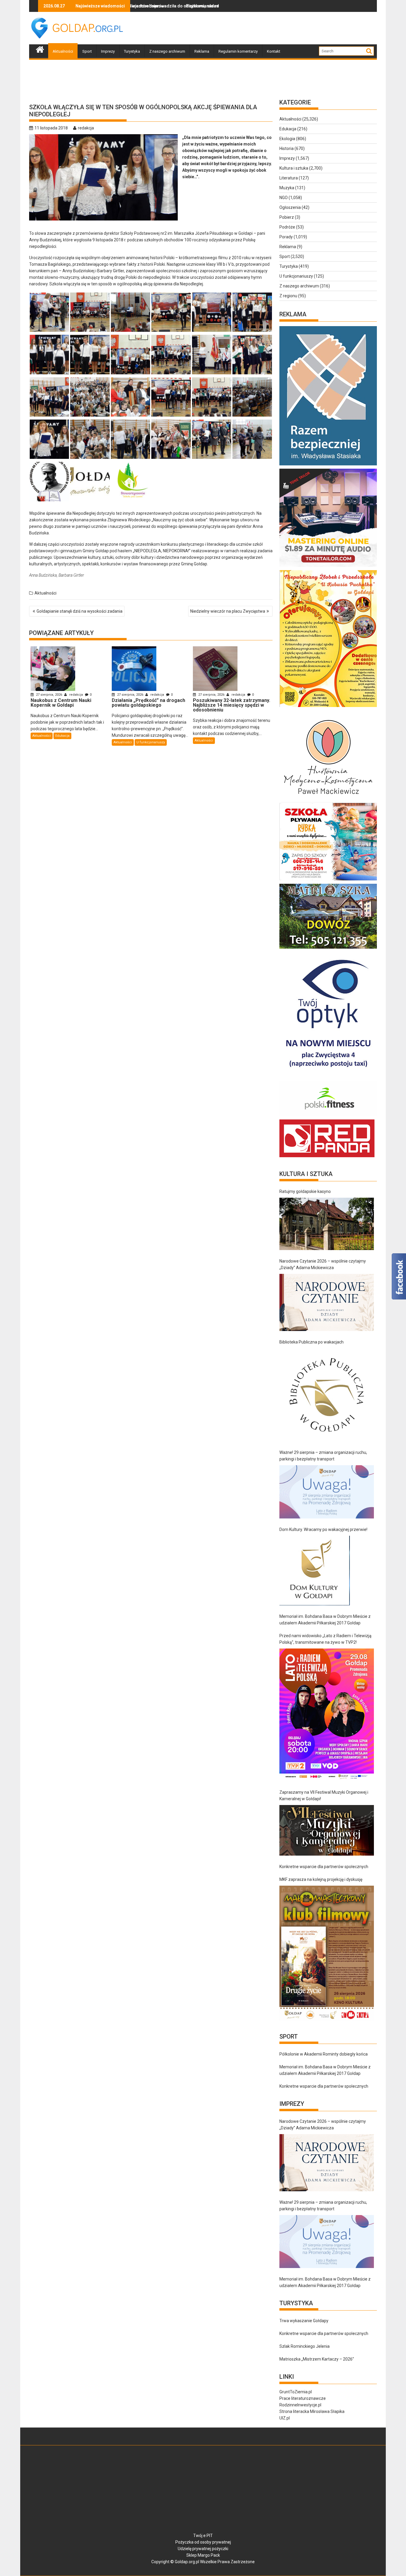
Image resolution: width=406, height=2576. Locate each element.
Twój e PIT (203, 2536)
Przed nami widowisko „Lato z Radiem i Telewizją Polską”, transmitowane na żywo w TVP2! (325, 1639)
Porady (286, 237)
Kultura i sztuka (294, 168)
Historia (287, 148)
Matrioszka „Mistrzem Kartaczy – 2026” (317, 2359)
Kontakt (274, 51)
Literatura (289, 178)
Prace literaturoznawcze (303, 2398)
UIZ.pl (285, 2418)
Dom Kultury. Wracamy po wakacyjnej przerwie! (323, 1529)
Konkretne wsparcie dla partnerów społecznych (324, 1867)
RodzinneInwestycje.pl (300, 2405)
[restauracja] (328, 949)
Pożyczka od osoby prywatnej (203, 2542)
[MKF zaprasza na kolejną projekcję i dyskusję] (327, 1953)
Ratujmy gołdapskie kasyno (305, 1191)
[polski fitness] (328, 1116)
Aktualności (63, 51)
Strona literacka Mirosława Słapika (312, 2411)
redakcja (86, 128)
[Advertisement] (269, 28)
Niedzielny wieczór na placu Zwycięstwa (228, 611)
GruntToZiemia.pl (296, 2392)
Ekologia (287, 139)
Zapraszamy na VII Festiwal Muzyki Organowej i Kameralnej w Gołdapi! (324, 1795)
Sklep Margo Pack (203, 2555)
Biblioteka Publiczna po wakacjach (311, 1342)
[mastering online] (328, 567)
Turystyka (132, 51)
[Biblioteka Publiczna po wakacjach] (327, 1395)
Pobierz (287, 217)
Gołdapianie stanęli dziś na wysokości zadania (80, 611)
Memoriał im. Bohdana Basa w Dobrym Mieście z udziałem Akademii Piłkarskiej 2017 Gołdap (325, 1620)
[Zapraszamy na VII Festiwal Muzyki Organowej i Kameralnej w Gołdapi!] (327, 1830)
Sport (87, 51)
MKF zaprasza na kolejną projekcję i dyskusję (321, 1879)
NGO (284, 198)
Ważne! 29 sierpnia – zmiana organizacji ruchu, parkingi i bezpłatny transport (323, 1456)
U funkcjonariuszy (151, 742)
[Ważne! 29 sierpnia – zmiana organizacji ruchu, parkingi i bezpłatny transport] (327, 1492)
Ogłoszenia (290, 207)
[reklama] (328, 707)
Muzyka (287, 188)
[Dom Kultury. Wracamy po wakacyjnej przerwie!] (315, 1571)
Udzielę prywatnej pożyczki (203, 2549)
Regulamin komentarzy (238, 51)
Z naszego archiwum (167, 51)
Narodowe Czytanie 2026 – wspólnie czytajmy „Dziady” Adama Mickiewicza (323, 1264)
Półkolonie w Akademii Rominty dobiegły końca (324, 2054)
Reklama (202, 51)
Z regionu (288, 296)
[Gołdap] (40, 49)
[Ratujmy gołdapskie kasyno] (327, 1224)
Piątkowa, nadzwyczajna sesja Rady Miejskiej (151, 6)
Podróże (287, 227)
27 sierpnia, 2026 (49, 695)
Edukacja (62, 736)
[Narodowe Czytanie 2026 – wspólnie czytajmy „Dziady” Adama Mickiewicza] (327, 1302)
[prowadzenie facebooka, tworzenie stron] (327, 1157)
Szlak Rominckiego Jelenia (304, 2346)
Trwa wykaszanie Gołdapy (304, 2321)
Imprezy (108, 51)
